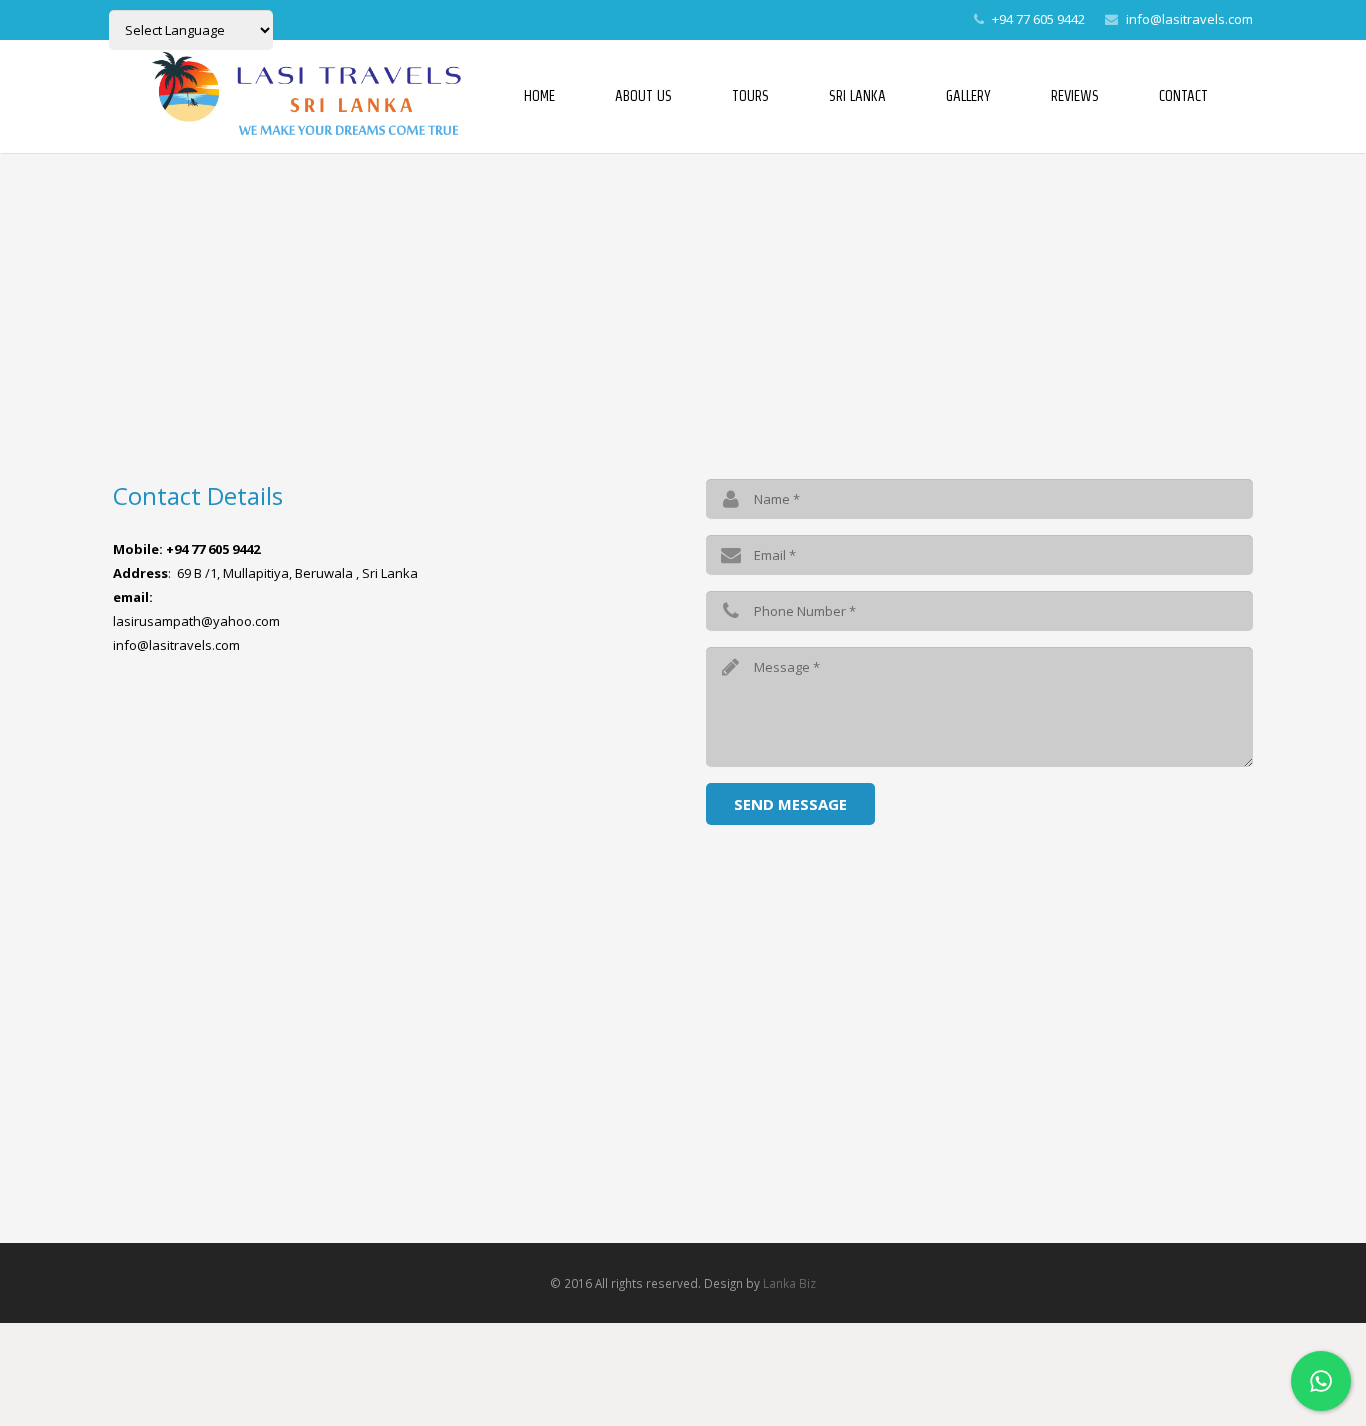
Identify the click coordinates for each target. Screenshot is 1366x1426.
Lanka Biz (789, 1283)
